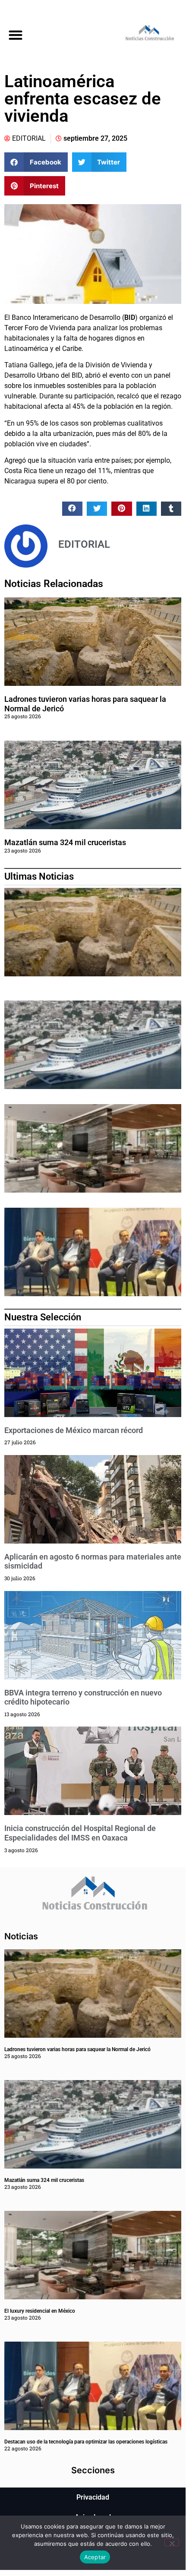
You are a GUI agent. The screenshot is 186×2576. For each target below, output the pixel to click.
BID (130, 317)
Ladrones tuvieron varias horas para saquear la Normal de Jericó (77, 2049)
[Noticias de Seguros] (139, 35)
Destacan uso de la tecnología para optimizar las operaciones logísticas (86, 2442)
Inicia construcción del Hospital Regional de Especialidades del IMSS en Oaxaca (80, 1833)
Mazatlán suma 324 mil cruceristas (65, 842)
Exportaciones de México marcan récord (74, 1430)
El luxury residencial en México (40, 2311)
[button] (15, 35)
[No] (172, 2542)
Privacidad (93, 2497)
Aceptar (95, 2557)
